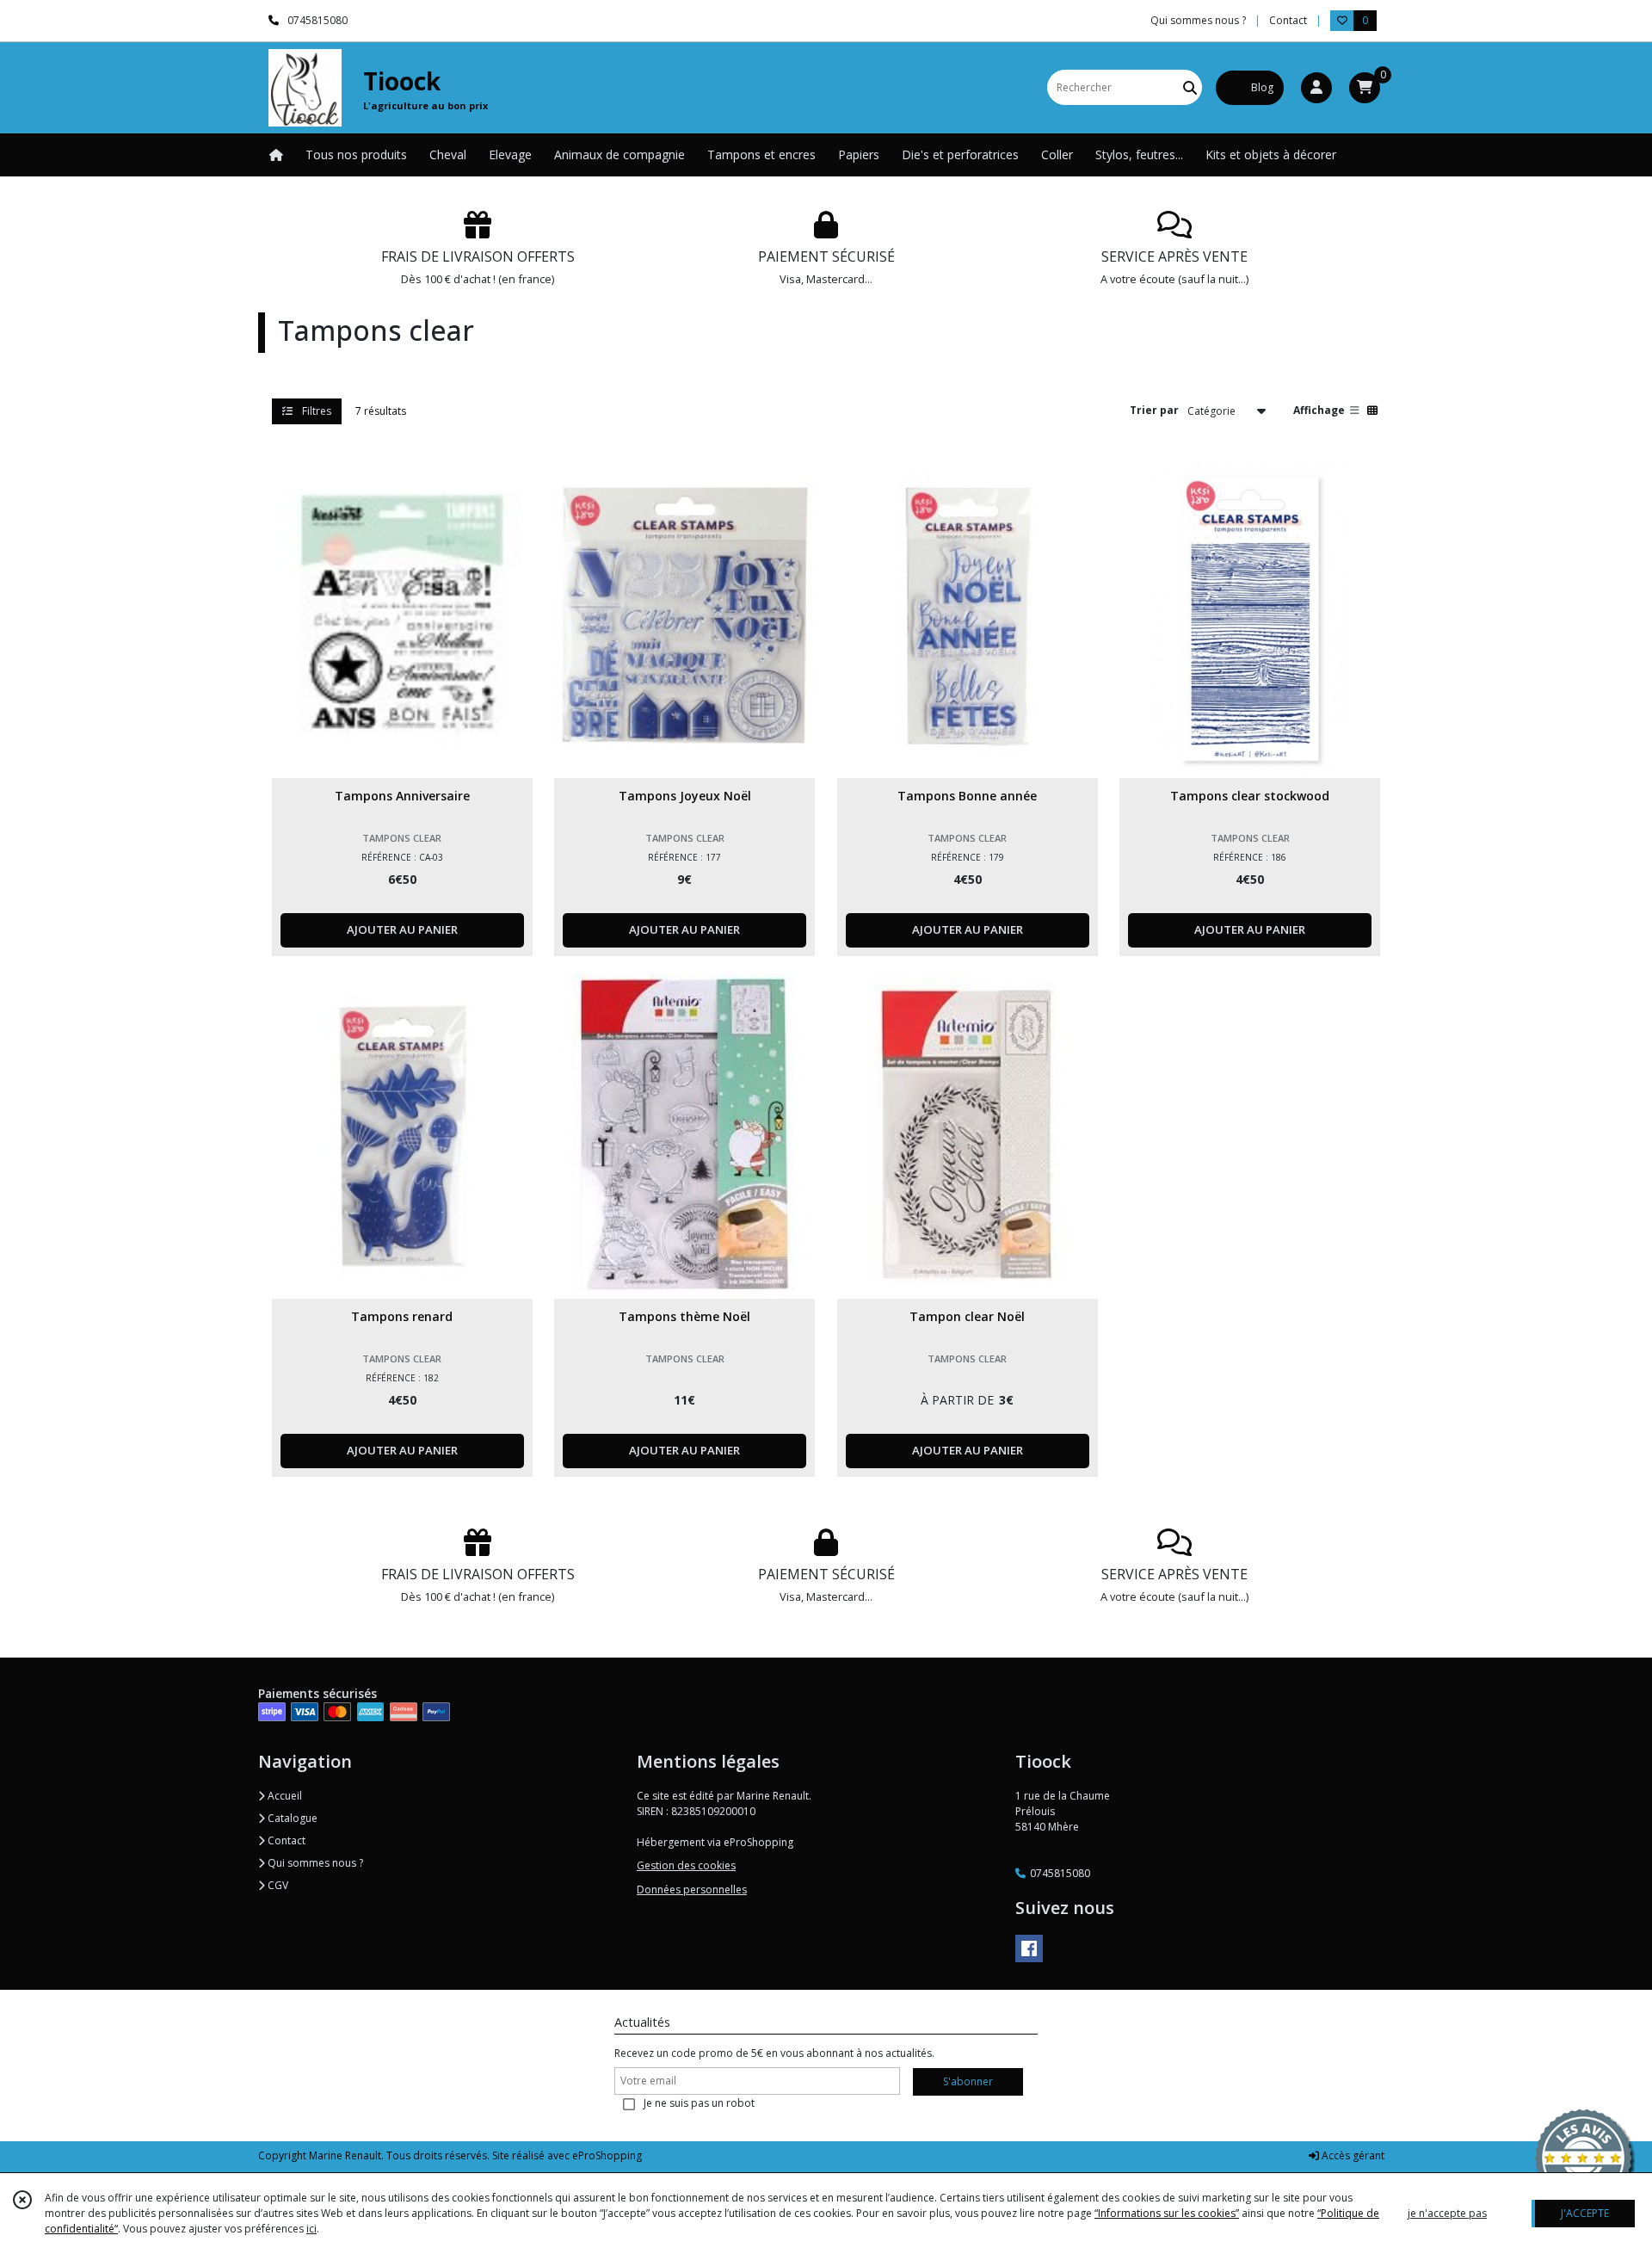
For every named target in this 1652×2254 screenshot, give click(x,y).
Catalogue (291, 1818)
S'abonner (968, 2081)
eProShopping (607, 2155)
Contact (1288, 20)
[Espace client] (1316, 88)
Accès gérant (1352, 2155)
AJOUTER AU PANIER (402, 929)
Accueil (284, 1796)
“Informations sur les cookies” (1167, 2213)
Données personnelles (692, 1890)
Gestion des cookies (686, 1865)
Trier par (1154, 410)
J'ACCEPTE (1585, 2213)
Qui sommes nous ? (314, 1863)
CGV (277, 1885)
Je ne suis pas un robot (699, 2103)
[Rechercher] (1190, 87)
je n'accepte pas (1447, 2213)
